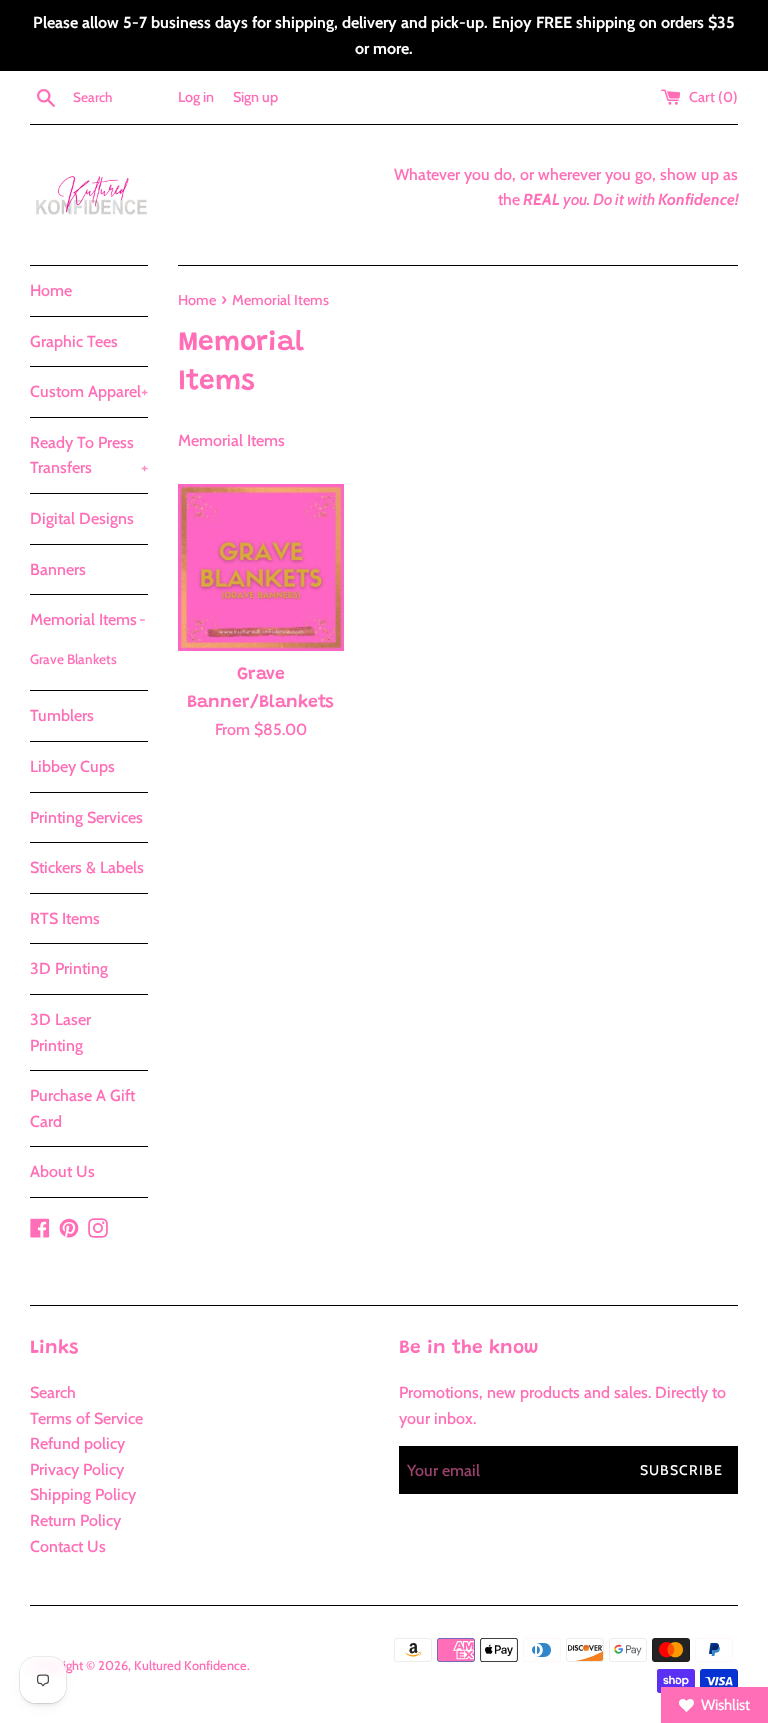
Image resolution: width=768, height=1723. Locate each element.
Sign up (255, 97)
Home (51, 290)
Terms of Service (86, 1418)
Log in (196, 97)
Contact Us (68, 1546)
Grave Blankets (73, 659)
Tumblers (62, 715)
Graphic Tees (74, 341)
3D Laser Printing (60, 1032)
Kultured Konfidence (190, 1665)
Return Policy (75, 1520)
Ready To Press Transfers (89, 455)
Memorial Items (88, 619)
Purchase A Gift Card (82, 1108)
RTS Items (65, 918)
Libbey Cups (72, 766)
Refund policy (77, 1443)
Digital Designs (82, 518)
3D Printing (69, 968)
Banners (58, 569)
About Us (62, 1171)
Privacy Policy (77, 1469)
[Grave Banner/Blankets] (261, 567)
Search (53, 1392)
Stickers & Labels (87, 867)
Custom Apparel (89, 391)
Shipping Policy (83, 1494)
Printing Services (86, 817)
